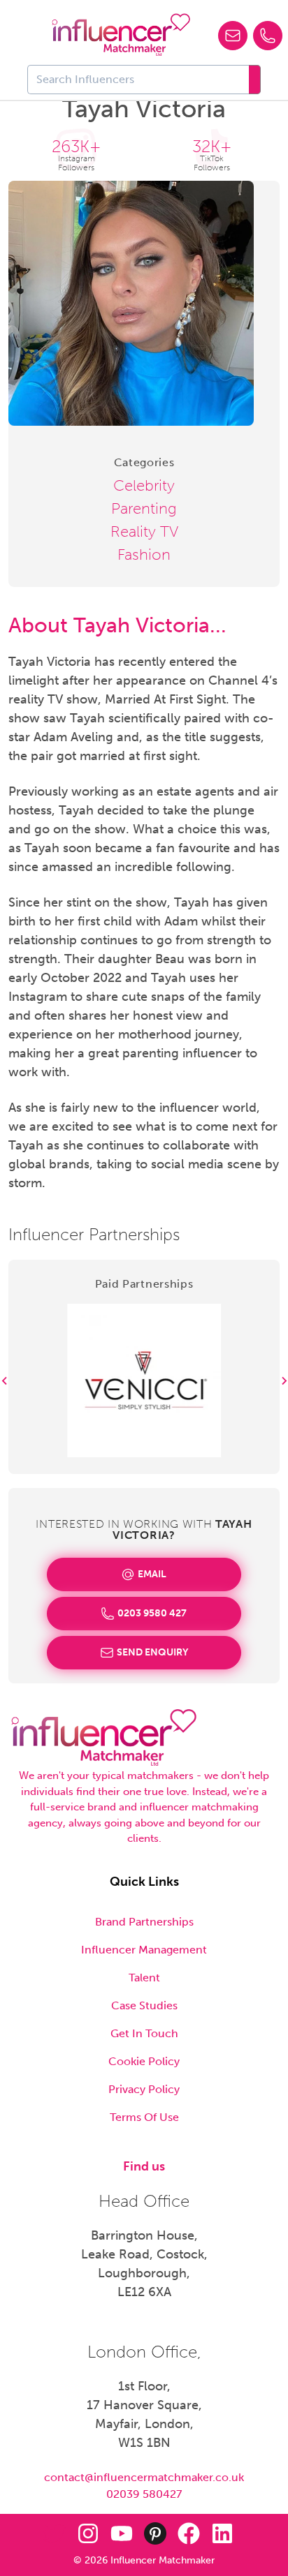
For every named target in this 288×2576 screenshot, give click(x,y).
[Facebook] (189, 2533)
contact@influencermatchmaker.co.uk (144, 2477)
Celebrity (144, 485)
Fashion (144, 554)
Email (152, 1574)
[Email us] (233, 36)
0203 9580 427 (152, 1613)
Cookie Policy (144, 2061)
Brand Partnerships (144, 1922)
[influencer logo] (121, 35)
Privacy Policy (144, 2089)
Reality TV (144, 531)
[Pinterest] (155, 2533)
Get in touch (144, 2033)
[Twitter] (55, 2533)
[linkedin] (222, 2533)
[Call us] (268, 36)
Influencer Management (144, 1950)
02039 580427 (144, 2494)
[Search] (255, 80)
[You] (122, 2533)
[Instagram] (88, 2533)
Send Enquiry (152, 1652)
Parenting (144, 508)
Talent (144, 1978)
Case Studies (144, 2005)
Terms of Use (144, 2117)
